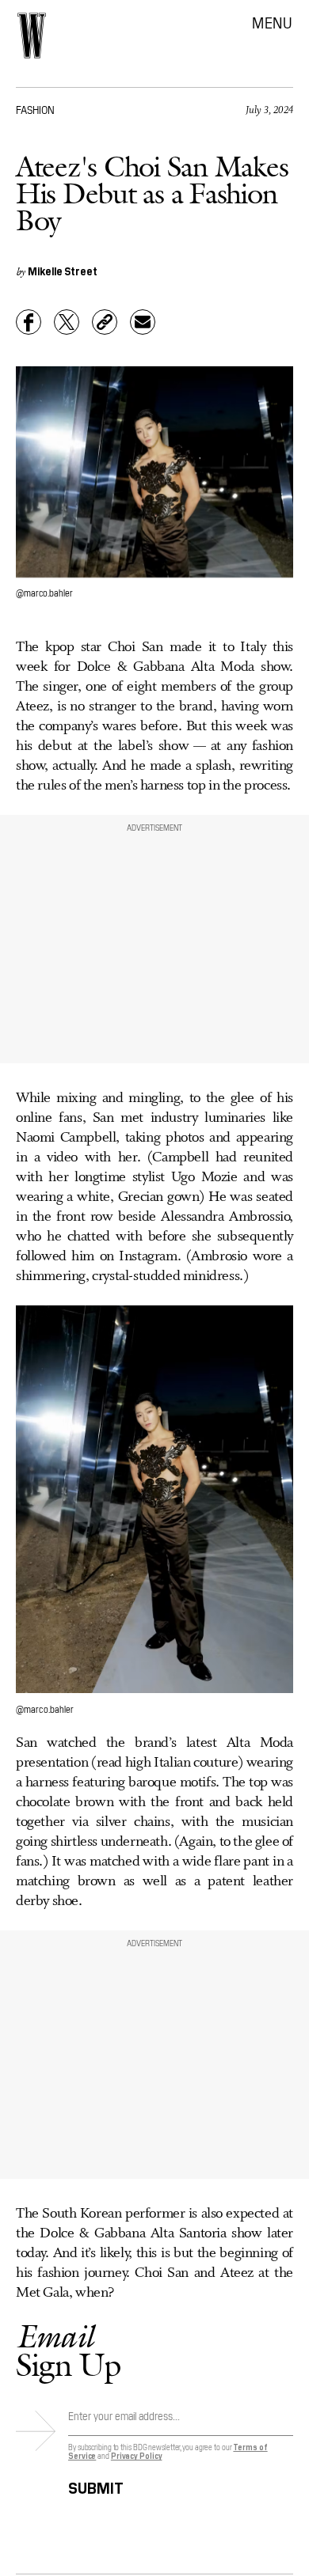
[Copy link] (105, 322)
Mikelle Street (63, 271)
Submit (96, 2485)
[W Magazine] (32, 36)
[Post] (67, 322)
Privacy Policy (137, 2455)
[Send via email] (143, 322)
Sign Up (68, 2350)
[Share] (29, 322)
